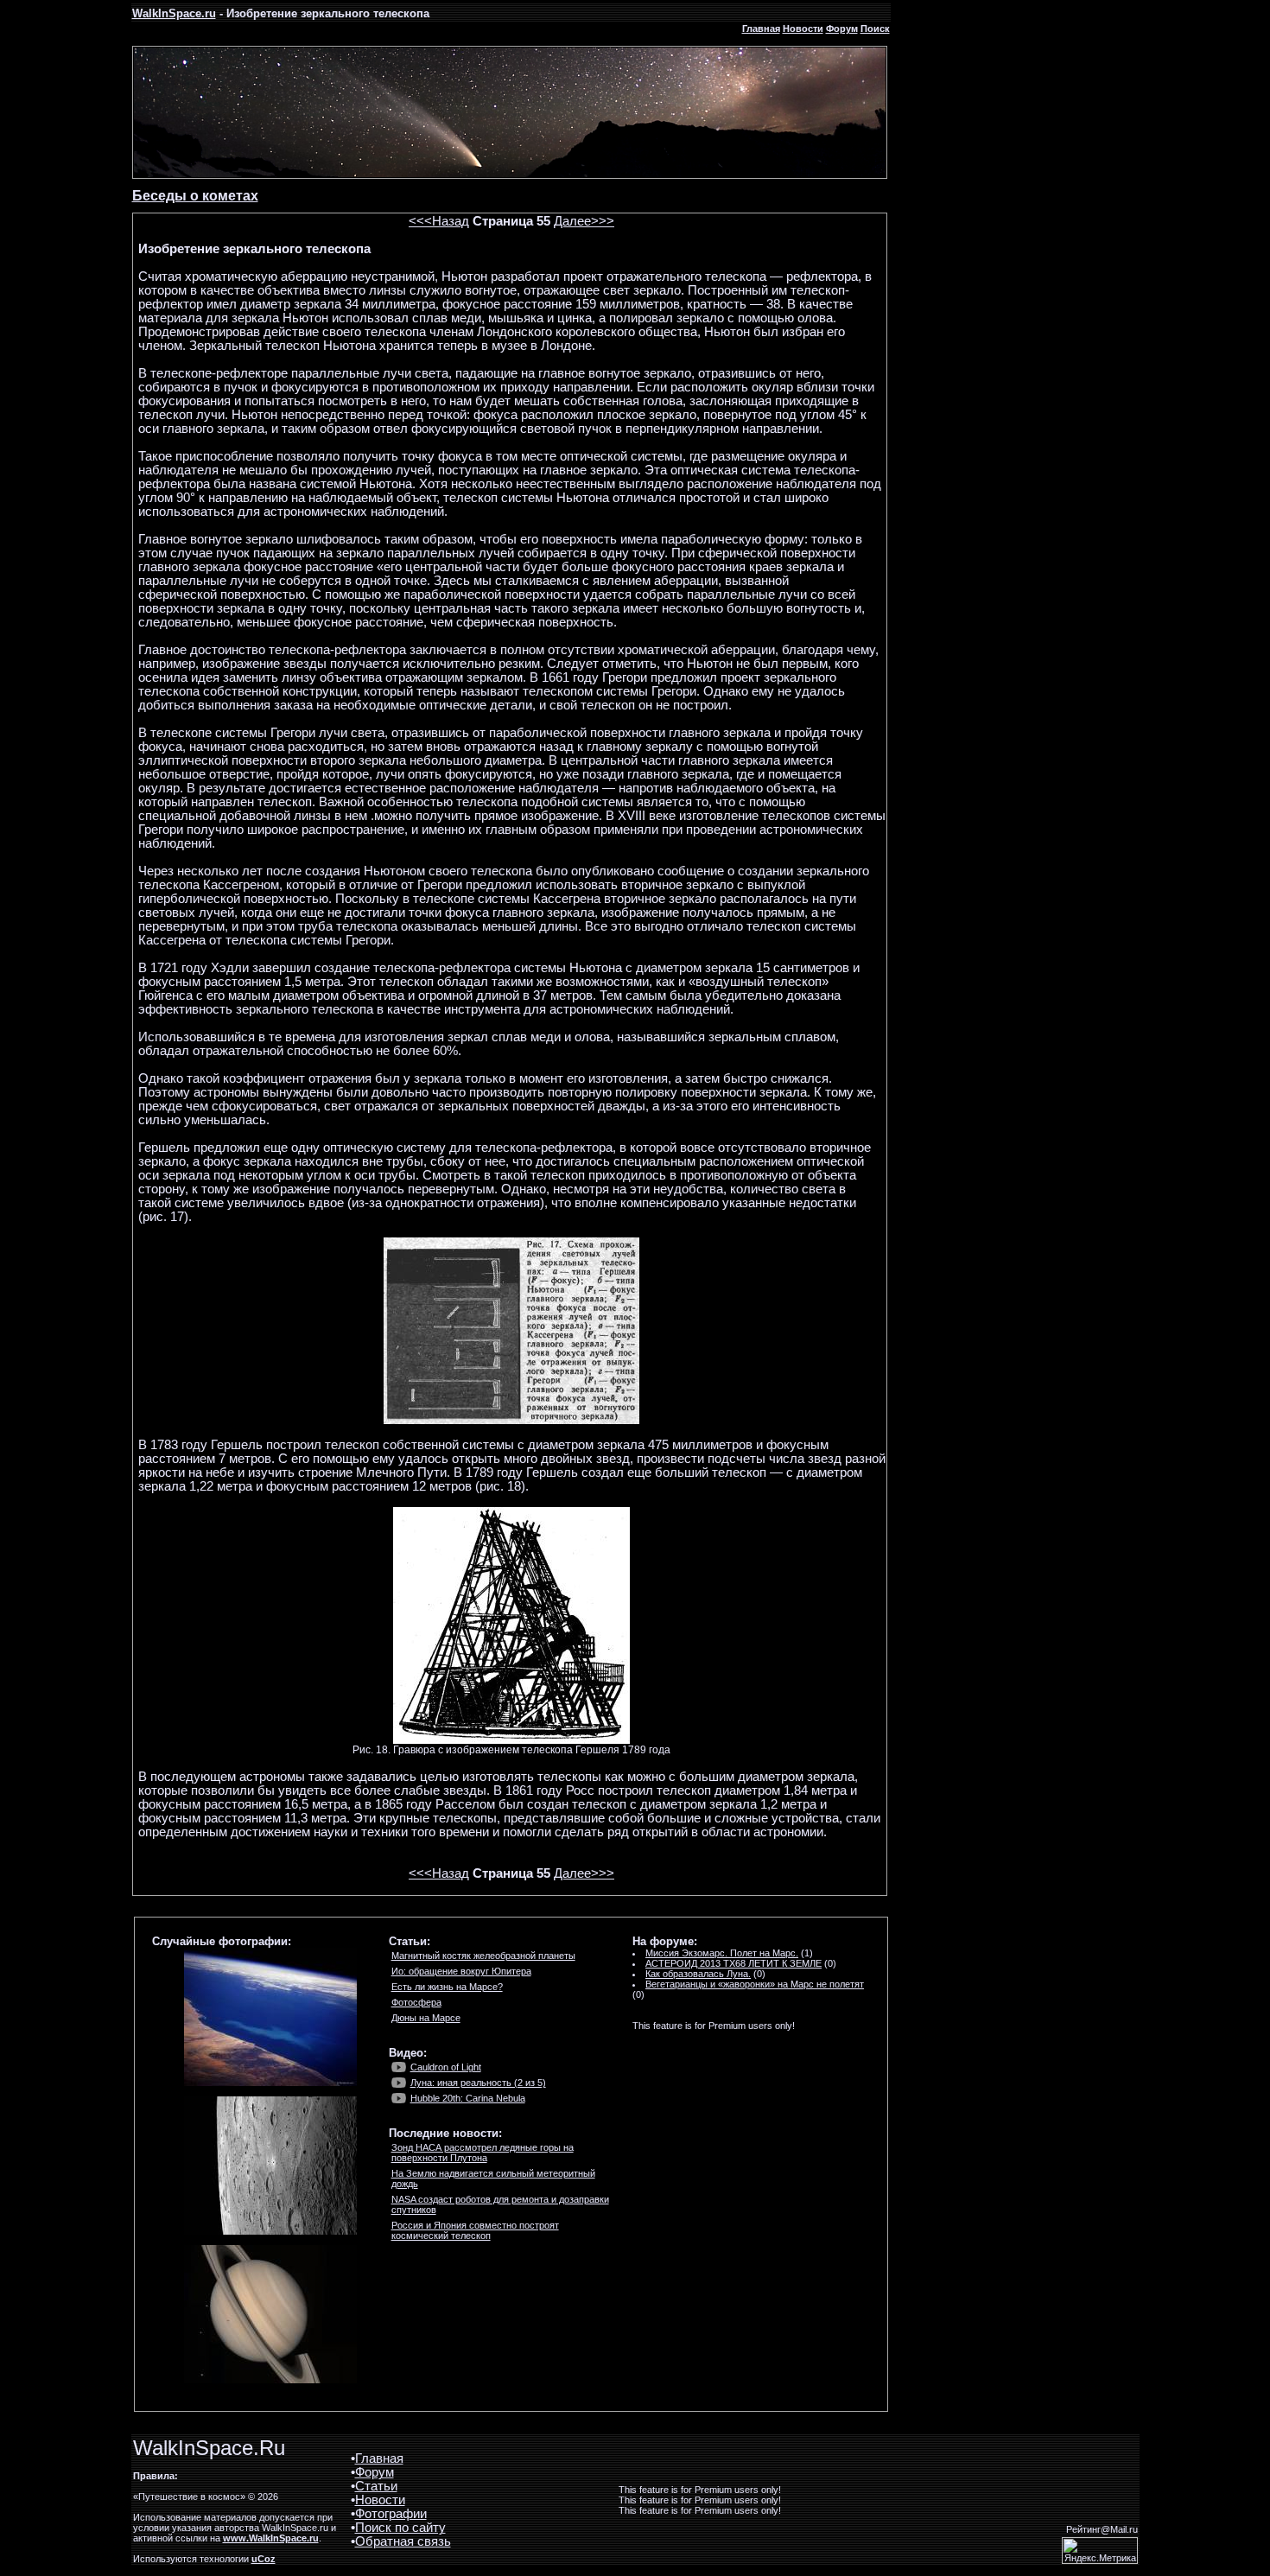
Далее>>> (584, 221)
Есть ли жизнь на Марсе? (447, 1987)
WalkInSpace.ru (174, 13)
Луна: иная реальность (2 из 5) (478, 2083)
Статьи (376, 2486)
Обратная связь (403, 2541)
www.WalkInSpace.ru (271, 2538)
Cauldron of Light (446, 2067)
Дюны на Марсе (426, 2018)
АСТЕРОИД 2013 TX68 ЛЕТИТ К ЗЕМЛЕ (733, 1963)
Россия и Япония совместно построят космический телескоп (475, 2230)
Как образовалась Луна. (698, 1974)
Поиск (875, 29)
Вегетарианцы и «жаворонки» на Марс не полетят (755, 1984)
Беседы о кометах (195, 196)
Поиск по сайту (400, 2528)
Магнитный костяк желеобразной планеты (483, 1956)
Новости (803, 29)
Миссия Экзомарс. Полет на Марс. (722, 1953)
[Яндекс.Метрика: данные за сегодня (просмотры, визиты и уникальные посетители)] (1100, 2551)
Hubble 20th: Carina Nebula (468, 2098)
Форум (842, 29)
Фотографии (391, 2514)
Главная (761, 29)
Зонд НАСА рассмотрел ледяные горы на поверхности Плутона (483, 2153)
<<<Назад (439, 221)
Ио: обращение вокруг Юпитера (461, 1971)
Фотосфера (416, 2002)
